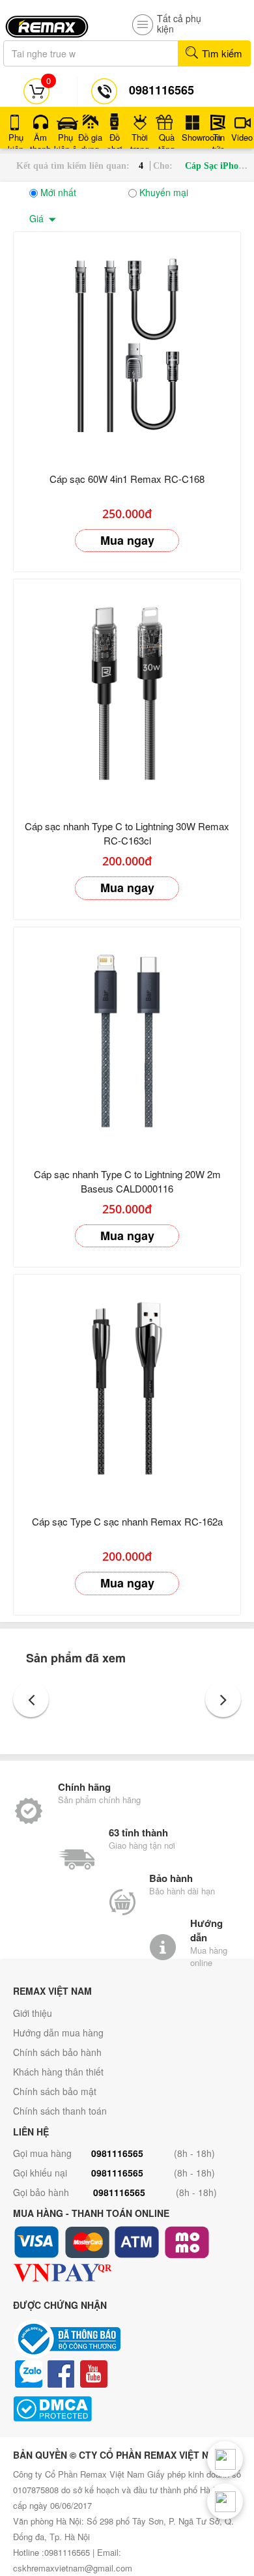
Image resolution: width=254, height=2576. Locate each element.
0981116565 (117, 2153)
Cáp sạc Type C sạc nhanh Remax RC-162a (127, 1521)
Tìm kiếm (221, 53)
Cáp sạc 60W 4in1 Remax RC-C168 (127, 479)
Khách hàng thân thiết (58, 2072)
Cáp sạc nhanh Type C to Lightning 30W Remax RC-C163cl (127, 833)
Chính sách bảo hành (57, 2052)
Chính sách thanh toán (60, 2111)
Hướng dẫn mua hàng (58, 2033)
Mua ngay (127, 540)
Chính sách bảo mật (55, 2091)
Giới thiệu (33, 2013)
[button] (31, 1699)
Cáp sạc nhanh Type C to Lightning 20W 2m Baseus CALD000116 (127, 1181)
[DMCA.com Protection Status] (127, 2409)
